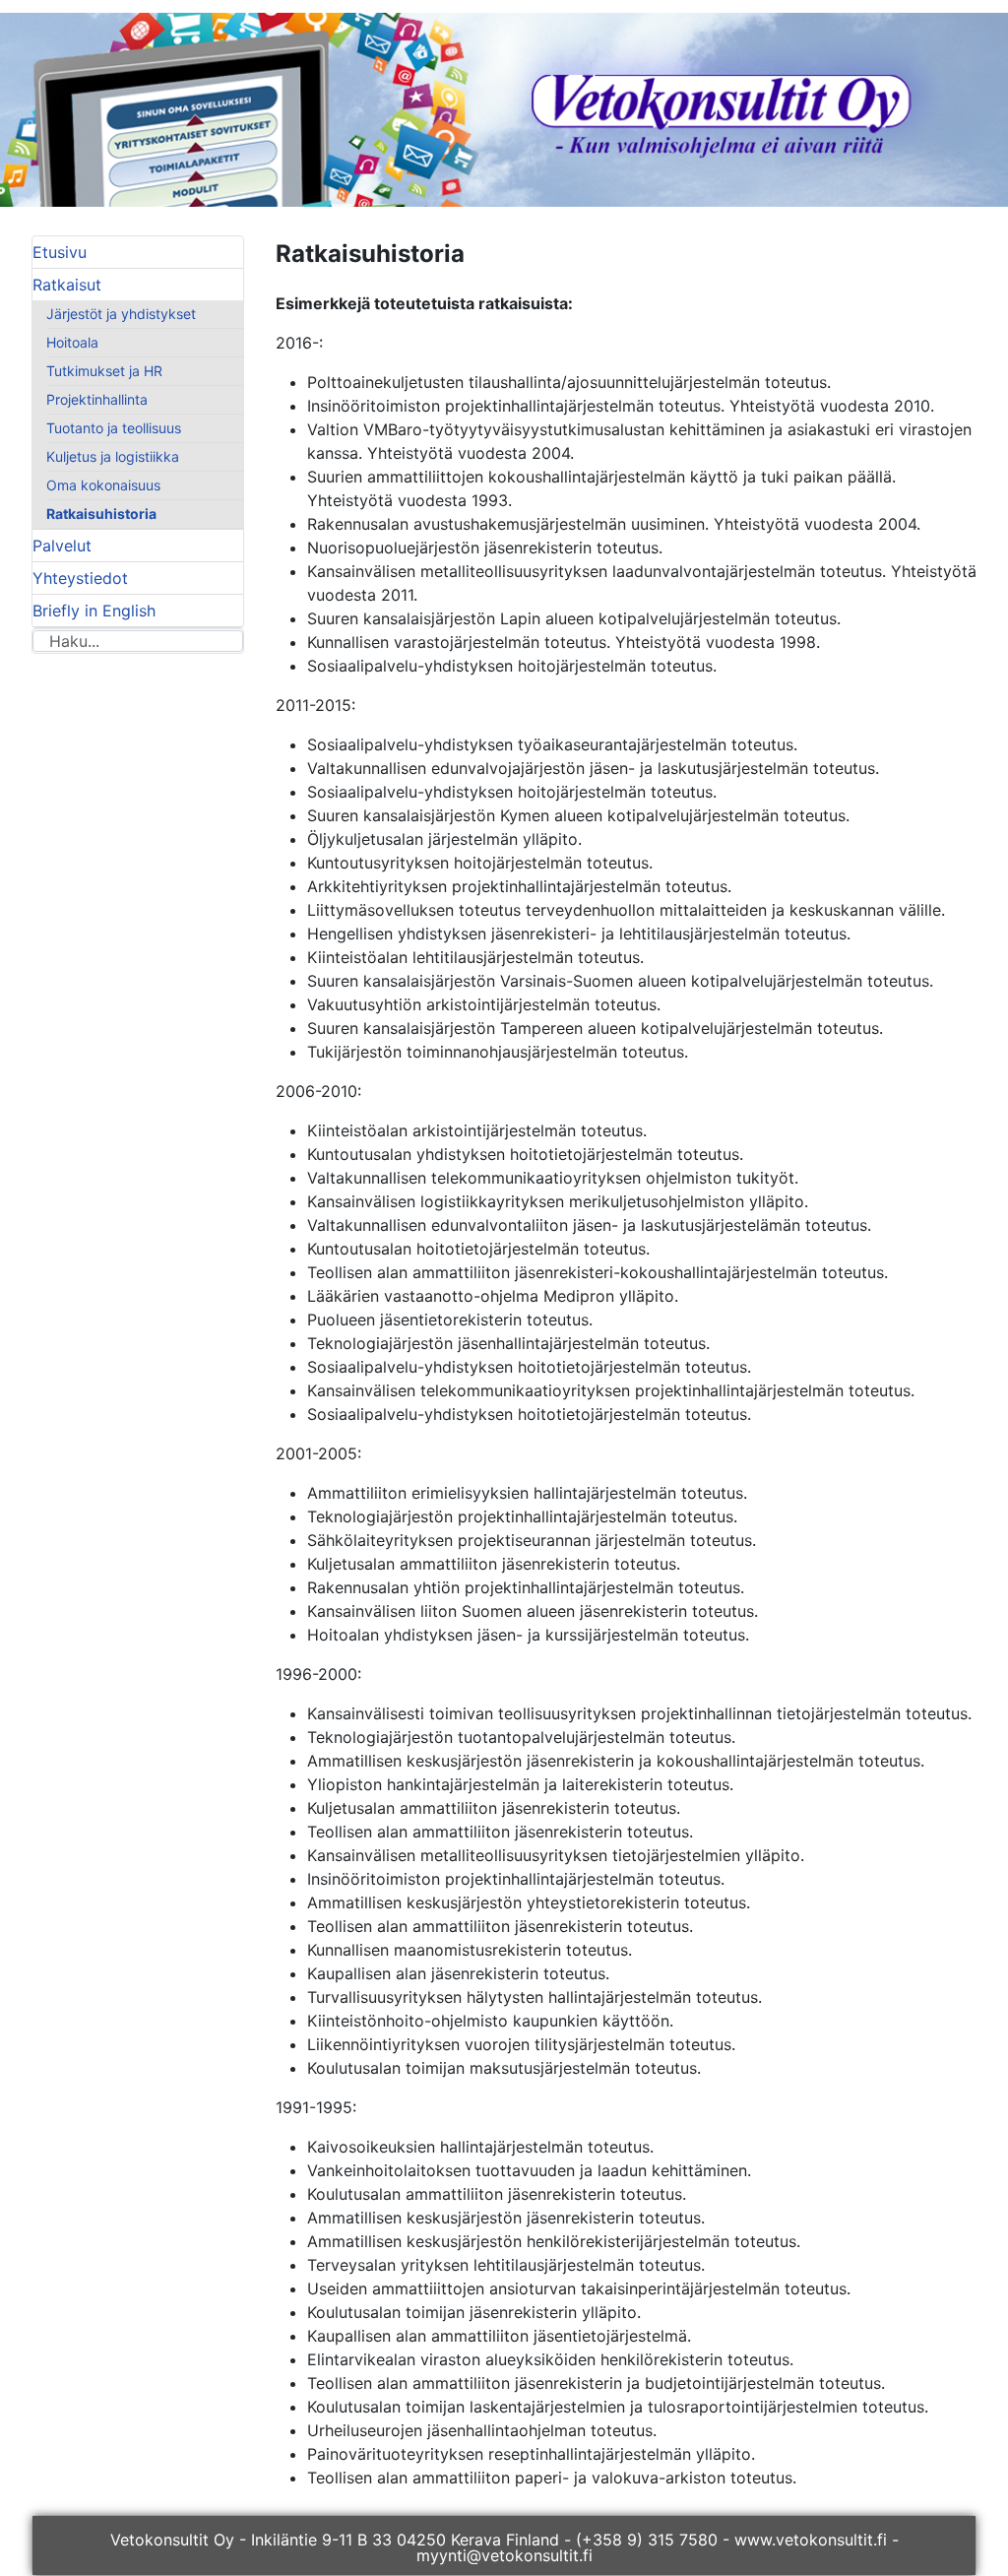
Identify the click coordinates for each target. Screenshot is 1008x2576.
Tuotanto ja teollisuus (114, 428)
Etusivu (60, 252)
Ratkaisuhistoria (101, 514)
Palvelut (62, 546)
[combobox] (138, 641)
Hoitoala (72, 342)
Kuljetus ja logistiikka (113, 456)
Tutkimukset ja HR (104, 371)
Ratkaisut (67, 285)
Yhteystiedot (80, 578)
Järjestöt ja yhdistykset (121, 314)
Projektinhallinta (97, 399)
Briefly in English (94, 611)
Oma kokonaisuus (103, 485)
